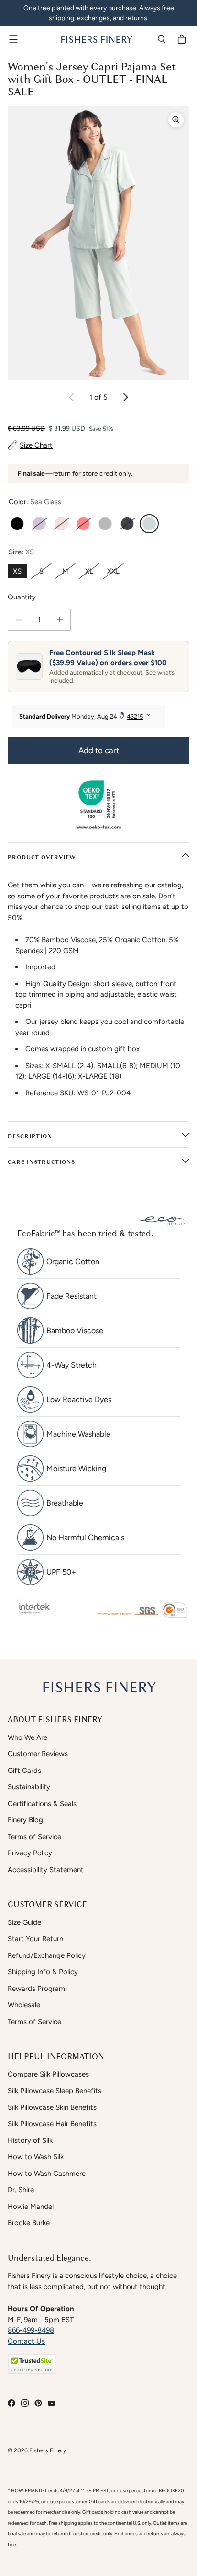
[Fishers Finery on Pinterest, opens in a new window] (38, 2403)
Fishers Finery (48, 2450)
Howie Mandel (31, 2207)
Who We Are (27, 1737)
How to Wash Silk (36, 2157)
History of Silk (30, 2140)
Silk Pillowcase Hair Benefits (52, 2124)
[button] (32, 2364)
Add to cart (99, 750)
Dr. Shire (21, 2190)
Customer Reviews (38, 1754)
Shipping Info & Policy (43, 1972)
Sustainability (29, 1787)
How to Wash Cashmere (47, 2173)
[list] (98, 243)
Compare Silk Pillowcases (48, 2074)
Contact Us (26, 2341)
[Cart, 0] (183, 39)
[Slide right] (125, 397)
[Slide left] (72, 397)
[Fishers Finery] (96, 39)
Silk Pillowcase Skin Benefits (52, 2107)
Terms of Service (34, 1837)
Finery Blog (25, 1820)
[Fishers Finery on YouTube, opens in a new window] (52, 2403)
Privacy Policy (30, 1853)
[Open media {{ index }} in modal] (98, 243)
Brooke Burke (29, 2223)
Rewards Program (36, 1989)
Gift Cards (24, 1771)
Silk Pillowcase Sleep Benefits (55, 2091)
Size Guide (24, 1922)
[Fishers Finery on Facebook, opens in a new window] (11, 2403)
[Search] (162, 39)
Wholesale (24, 2005)
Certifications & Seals (42, 1804)
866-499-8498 (31, 2330)
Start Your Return (35, 1939)
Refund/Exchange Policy (47, 1955)
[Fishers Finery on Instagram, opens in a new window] (25, 2403)
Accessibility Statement (46, 1870)
